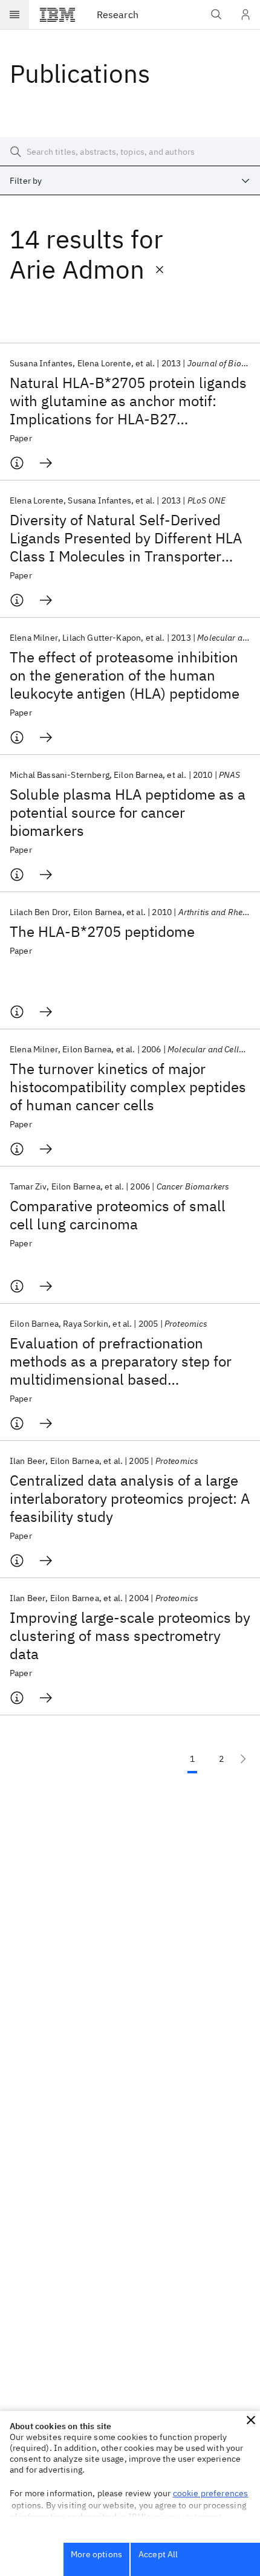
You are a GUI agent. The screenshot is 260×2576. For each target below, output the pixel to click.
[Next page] (243, 1759)
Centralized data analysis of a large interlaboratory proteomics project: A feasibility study (130, 1498)
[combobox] (130, 181)
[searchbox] (130, 152)
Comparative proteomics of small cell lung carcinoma (118, 1215)
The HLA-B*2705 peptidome (102, 931)
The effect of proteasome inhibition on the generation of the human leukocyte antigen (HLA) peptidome (125, 675)
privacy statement (187, 2517)
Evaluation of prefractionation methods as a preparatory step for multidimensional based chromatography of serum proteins (123, 1361)
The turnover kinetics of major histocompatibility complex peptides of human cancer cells (128, 1087)
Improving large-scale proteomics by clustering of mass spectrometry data (130, 1636)
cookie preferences (211, 2493)
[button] (251, 2420)
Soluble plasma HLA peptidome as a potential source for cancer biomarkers (128, 812)
